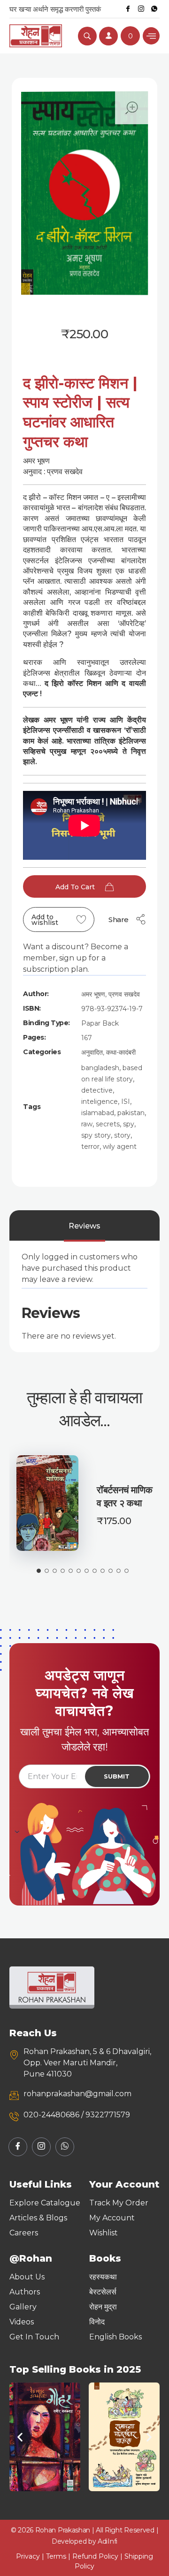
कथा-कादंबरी (121, 1052)
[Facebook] (128, 9)
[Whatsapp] (154, 9)
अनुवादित (92, 1052)
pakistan (131, 1113)
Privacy (28, 2556)
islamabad (98, 1113)
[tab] (84, 1226)
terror (90, 1147)
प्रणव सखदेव (124, 994)
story (122, 1135)
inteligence (100, 1102)
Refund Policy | (98, 2556)
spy (129, 1124)
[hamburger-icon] (151, 36)
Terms (56, 2556)
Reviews (84, 1226)
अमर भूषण (93, 994)
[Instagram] (141, 9)
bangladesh (100, 1068)
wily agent (120, 1147)
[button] (20, 2437)
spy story (96, 1135)
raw (87, 1124)
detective (97, 1090)
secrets (108, 1124)
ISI (126, 1102)
